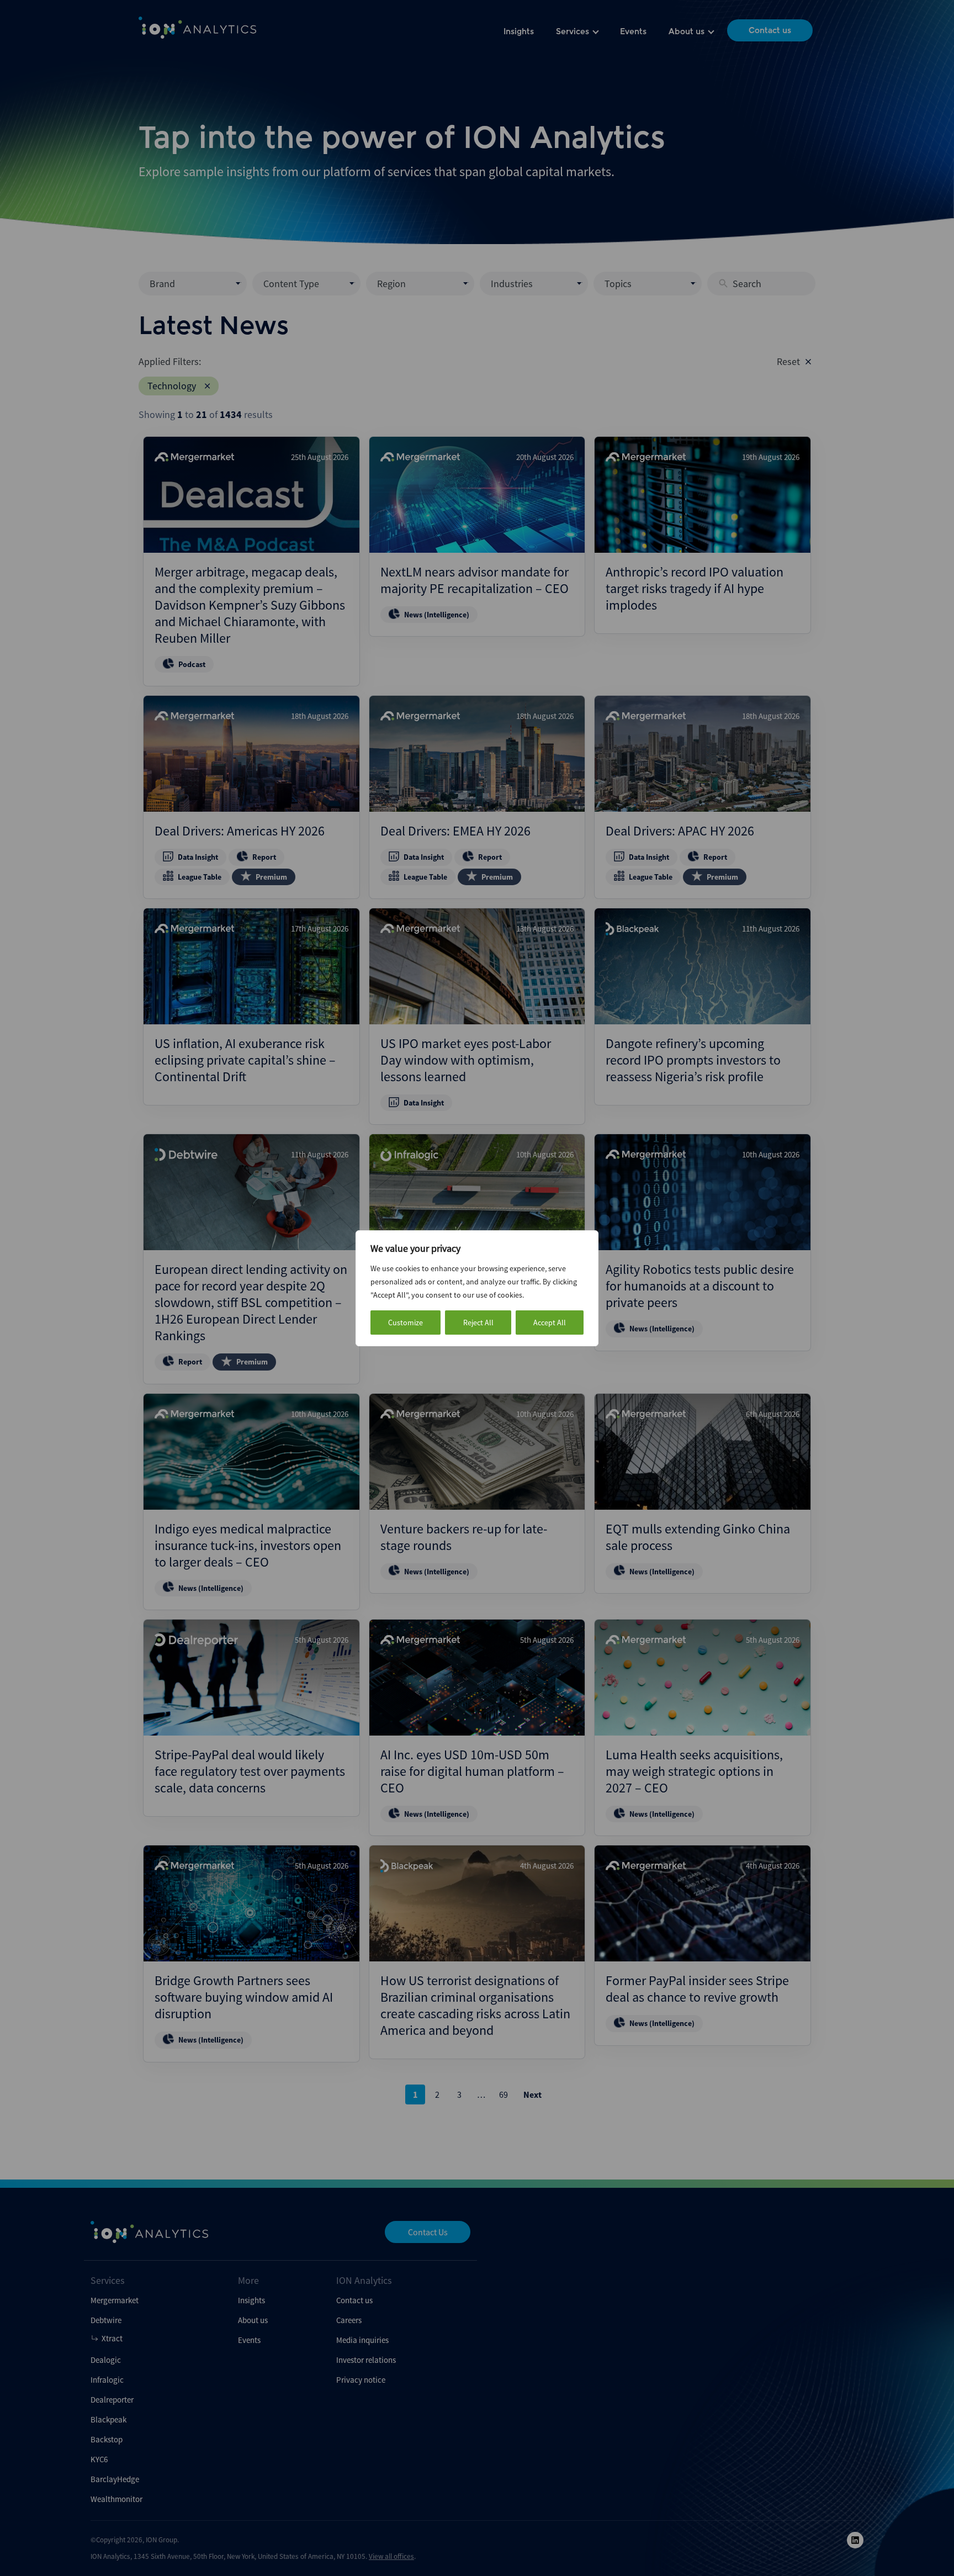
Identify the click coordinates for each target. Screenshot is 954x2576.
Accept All (550, 1323)
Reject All (478, 1323)
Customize (406, 1323)
